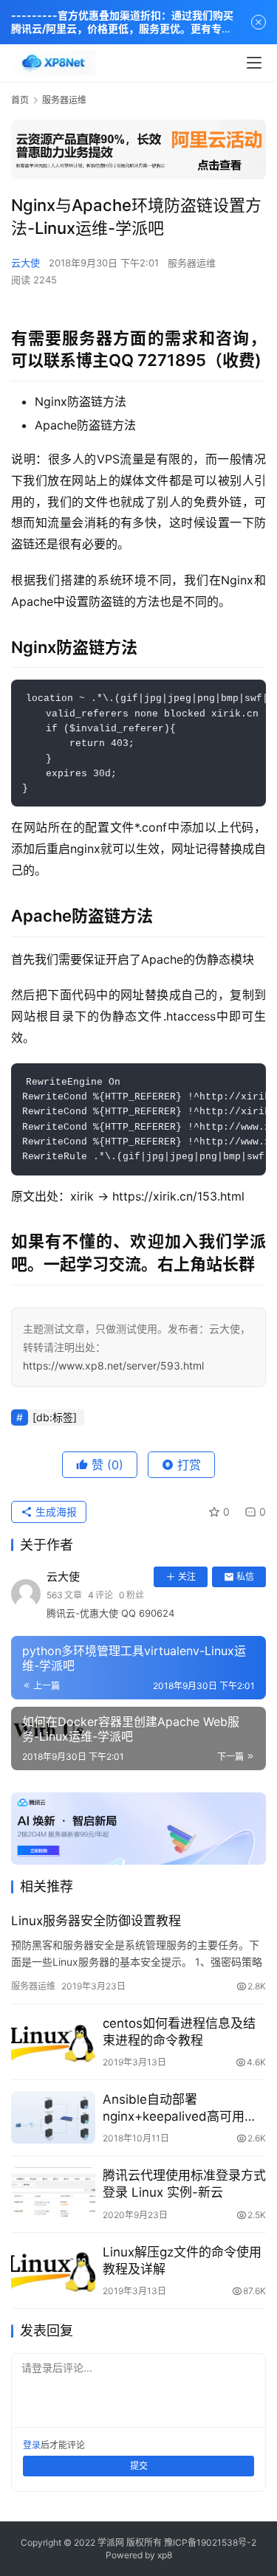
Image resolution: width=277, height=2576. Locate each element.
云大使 (25, 263)
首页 (20, 100)
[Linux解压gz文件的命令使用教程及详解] (53, 2270)
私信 (245, 1577)
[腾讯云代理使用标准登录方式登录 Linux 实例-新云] (53, 2193)
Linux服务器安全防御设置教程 (96, 1921)
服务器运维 (192, 263)
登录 (32, 2445)
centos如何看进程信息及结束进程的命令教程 (179, 2032)
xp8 (165, 2555)
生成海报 (55, 1512)
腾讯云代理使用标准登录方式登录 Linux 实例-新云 (184, 2184)
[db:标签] (55, 1417)
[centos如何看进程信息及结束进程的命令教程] (53, 2041)
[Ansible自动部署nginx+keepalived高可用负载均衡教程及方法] (53, 2117)
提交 (139, 2466)
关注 (187, 1577)
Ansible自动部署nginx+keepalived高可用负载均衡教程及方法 (180, 2109)
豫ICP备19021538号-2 (210, 2542)
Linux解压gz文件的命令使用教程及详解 (182, 2261)
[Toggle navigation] (254, 63)
